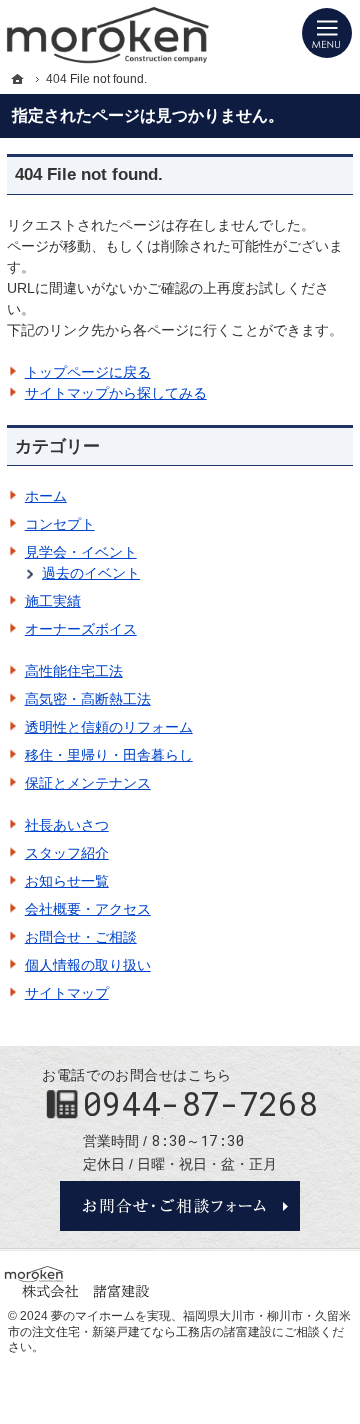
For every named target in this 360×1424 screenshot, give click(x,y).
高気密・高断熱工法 (88, 699)
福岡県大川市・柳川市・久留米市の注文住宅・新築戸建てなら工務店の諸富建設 (179, 1324)
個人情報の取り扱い (88, 965)
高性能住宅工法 (74, 671)
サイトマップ (67, 993)
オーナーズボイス (81, 629)
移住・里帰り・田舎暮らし (109, 755)
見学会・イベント (81, 552)
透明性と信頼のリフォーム (109, 727)
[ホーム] (18, 79)
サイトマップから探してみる (116, 393)
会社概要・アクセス (88, 909)
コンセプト (60, 524)
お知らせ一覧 (67, 881)
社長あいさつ (67, 825)
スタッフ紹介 (67, 853)
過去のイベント (91, 573)
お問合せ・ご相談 (81, 937)
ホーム (46, 496)
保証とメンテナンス (88, 783)
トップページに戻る (88, 372)
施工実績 (53, 601)
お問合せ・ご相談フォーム (180, 1206)
